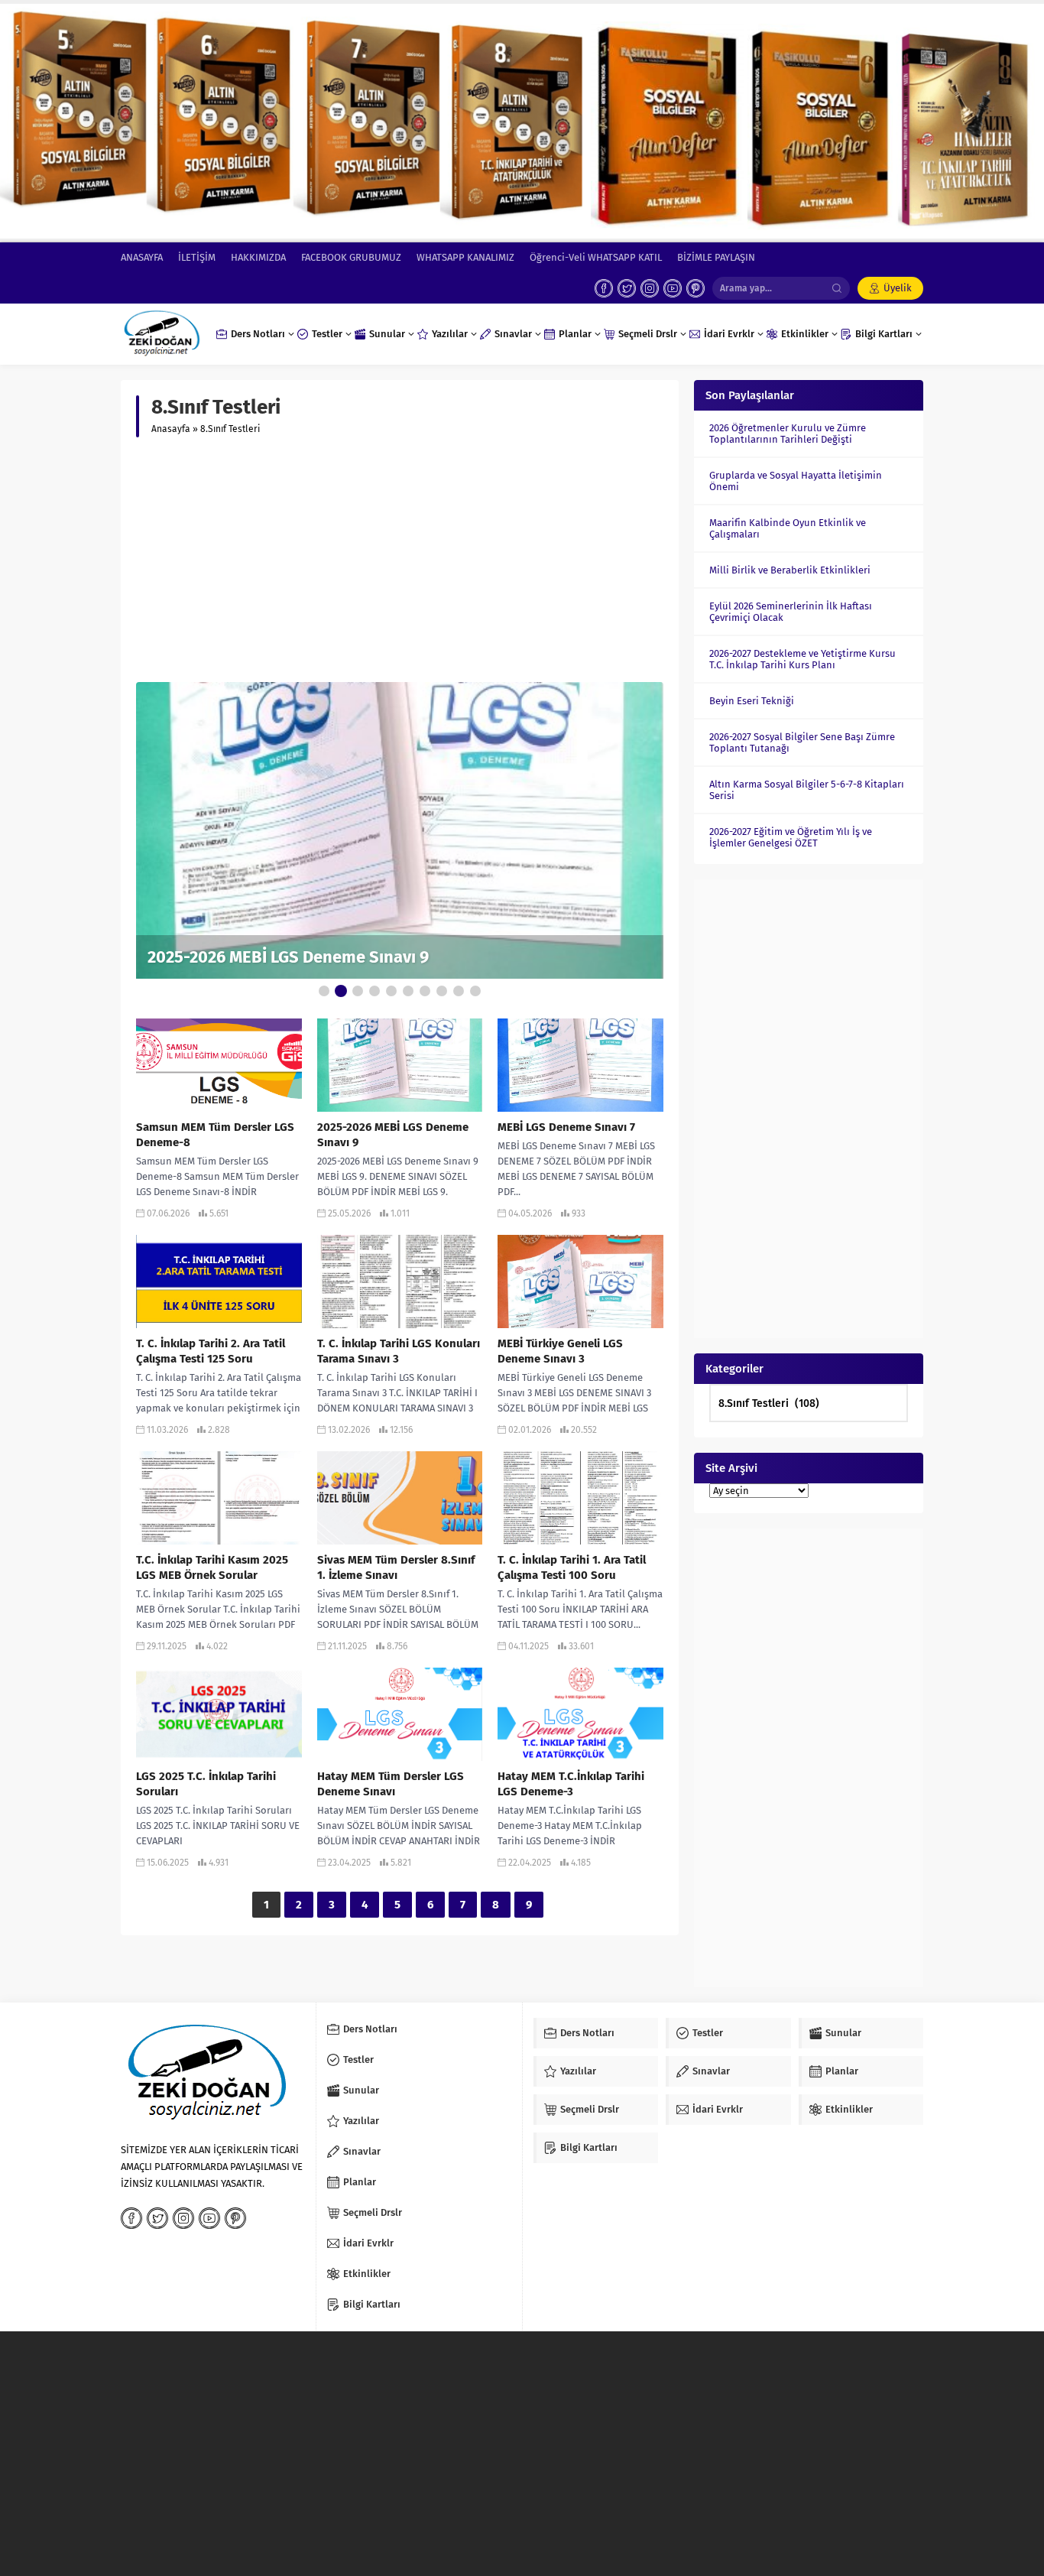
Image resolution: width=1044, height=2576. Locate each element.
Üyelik (898, 288)
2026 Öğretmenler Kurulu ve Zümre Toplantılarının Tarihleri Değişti (788, 434)
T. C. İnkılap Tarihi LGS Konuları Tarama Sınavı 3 (399, 1351)
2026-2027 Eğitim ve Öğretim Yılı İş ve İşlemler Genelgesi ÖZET (791, 837)
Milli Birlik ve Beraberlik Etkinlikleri (790, 570)
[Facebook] (604, 288)
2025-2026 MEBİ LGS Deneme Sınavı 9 (288, 957)
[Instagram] (650, 288)
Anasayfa (171, 429)
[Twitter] (627, 288)
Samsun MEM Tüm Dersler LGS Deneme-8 (215, 1135)
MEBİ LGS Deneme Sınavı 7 (566, 1127)
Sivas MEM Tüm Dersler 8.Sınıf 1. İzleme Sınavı (396, 1567)
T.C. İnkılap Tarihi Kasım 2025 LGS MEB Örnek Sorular (212, 1567)
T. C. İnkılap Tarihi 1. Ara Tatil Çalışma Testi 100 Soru (572, 1567)
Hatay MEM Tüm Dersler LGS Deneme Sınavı (391, 1784)
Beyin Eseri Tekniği (752, 701)
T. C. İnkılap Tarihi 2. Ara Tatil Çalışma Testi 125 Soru (211, 1351)
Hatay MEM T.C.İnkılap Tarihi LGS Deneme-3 (571, 1784)
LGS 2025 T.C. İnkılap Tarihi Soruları (206, 1784)
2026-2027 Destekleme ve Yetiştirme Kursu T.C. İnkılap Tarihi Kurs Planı (802, 659)
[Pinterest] (695, 288)
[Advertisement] (400, 560)
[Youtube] (673, 288)
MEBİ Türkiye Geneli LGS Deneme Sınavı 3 (560, 1351)
